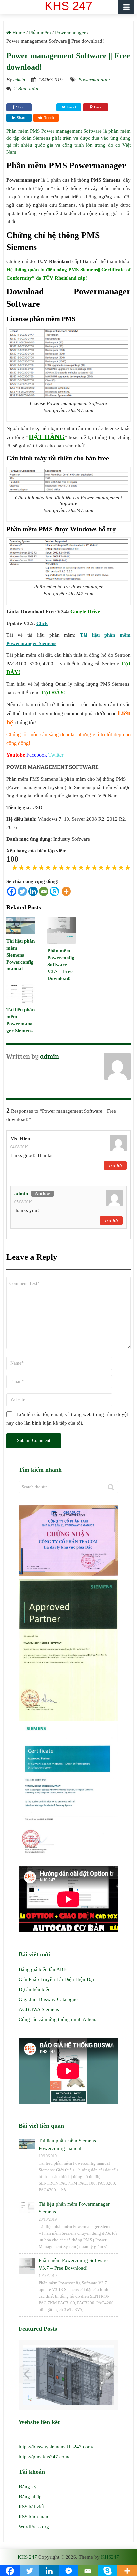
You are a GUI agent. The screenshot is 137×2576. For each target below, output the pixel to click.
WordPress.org (34, 2527)
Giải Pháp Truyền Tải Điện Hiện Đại (56, 1979)
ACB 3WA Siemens (39, 2009)
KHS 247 (27, 2557)
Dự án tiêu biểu (35, 1989)
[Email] (44, 891)
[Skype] (54, 891)
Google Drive (85, 612)
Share (21, 107)
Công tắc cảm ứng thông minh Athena (58, 2019)
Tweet (71, 107)
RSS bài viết (31, 2507)
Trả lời (115, 1165)
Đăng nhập (30, 2497)
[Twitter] (22, 891)
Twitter (56, 755)
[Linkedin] (33, 891)
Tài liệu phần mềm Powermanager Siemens (74, 2208)
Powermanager (94, 80)
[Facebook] (12, 891)
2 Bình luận (26, 89)
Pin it (98, 107)
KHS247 (110, 2557)
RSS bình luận (33, 2517)
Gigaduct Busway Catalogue (48, 1999)
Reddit (49, 118)
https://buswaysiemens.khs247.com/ (56, 2447)
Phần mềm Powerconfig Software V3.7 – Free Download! (61, 965)
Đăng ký (28, 2487)
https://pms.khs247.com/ (44, 2457)
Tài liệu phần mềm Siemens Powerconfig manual (20, 955)
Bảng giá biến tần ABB (43, 1969)
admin (19, 80)
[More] (66, 891)
